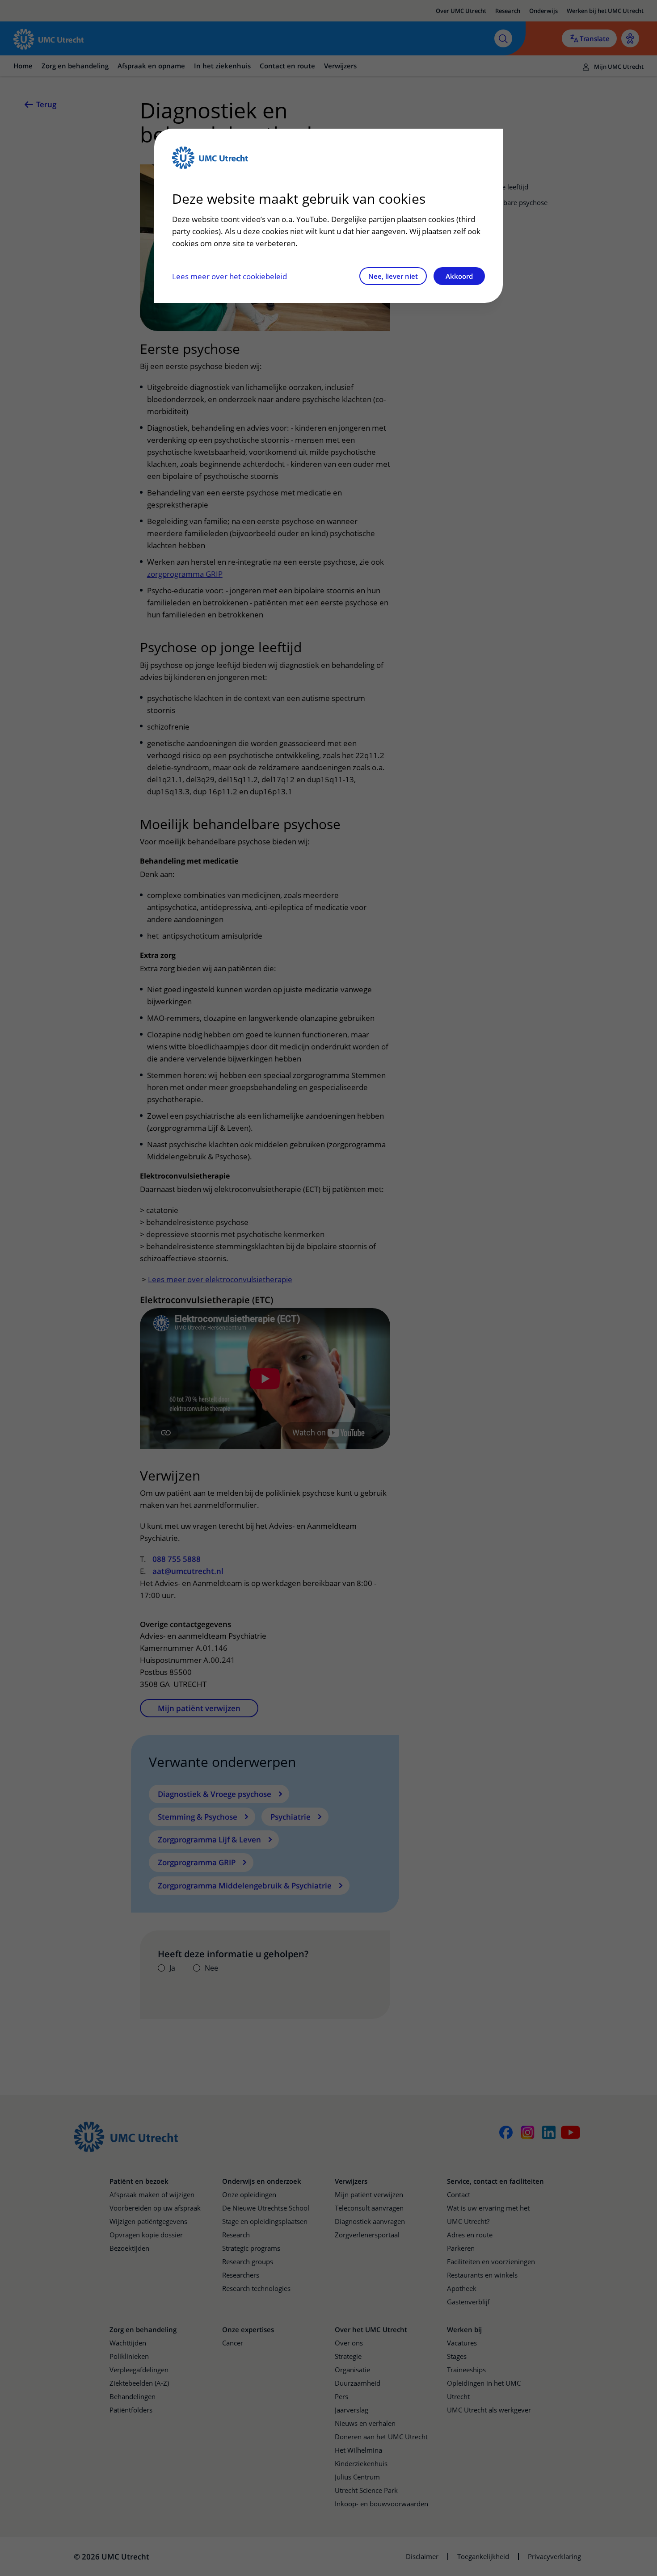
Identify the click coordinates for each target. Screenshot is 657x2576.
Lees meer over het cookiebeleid (230, 276)
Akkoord (459, 276)
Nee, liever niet (393, 276)
